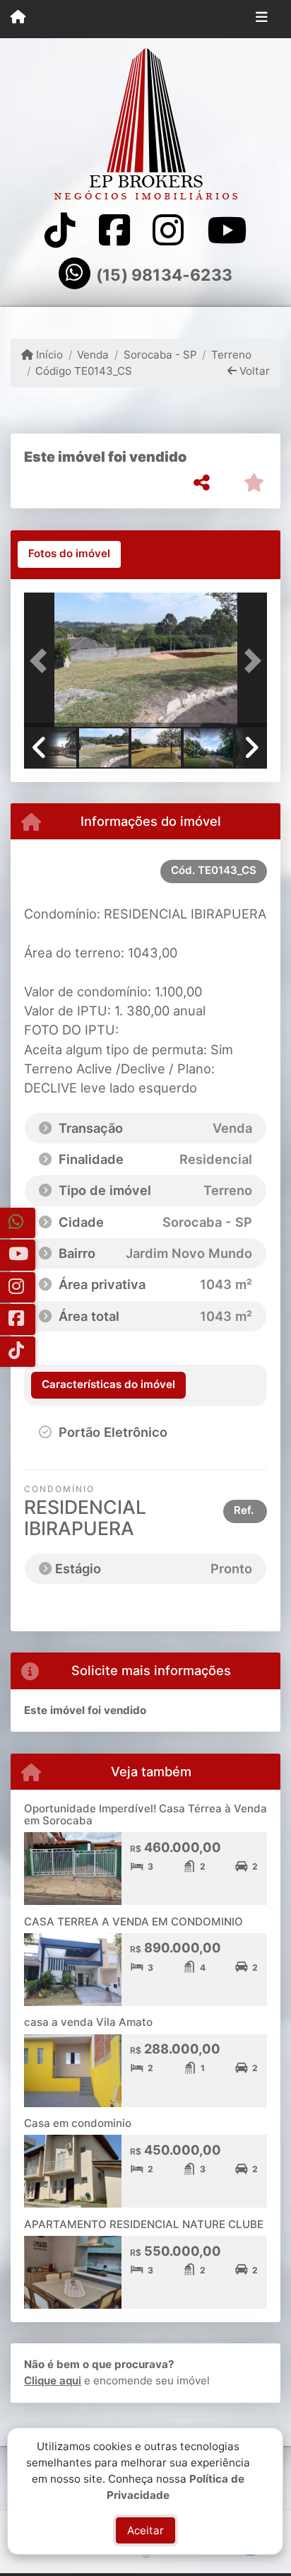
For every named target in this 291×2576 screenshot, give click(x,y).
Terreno (231, 355)
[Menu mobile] (18, 18)
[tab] (69, 554)
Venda (93, 355)
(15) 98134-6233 (164, 275)
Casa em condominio (78, 2123)
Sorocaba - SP (160, 355)
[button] (42, 661)
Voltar (253, 371)
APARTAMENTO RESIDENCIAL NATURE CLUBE (144, 2224)
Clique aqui (53, 2380)
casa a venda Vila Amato (88, 2022)
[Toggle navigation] (262, 19)
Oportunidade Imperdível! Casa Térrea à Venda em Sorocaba (145, 1814)
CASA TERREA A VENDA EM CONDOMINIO (133, 1922)
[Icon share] (60, 230)
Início (48, 355)
